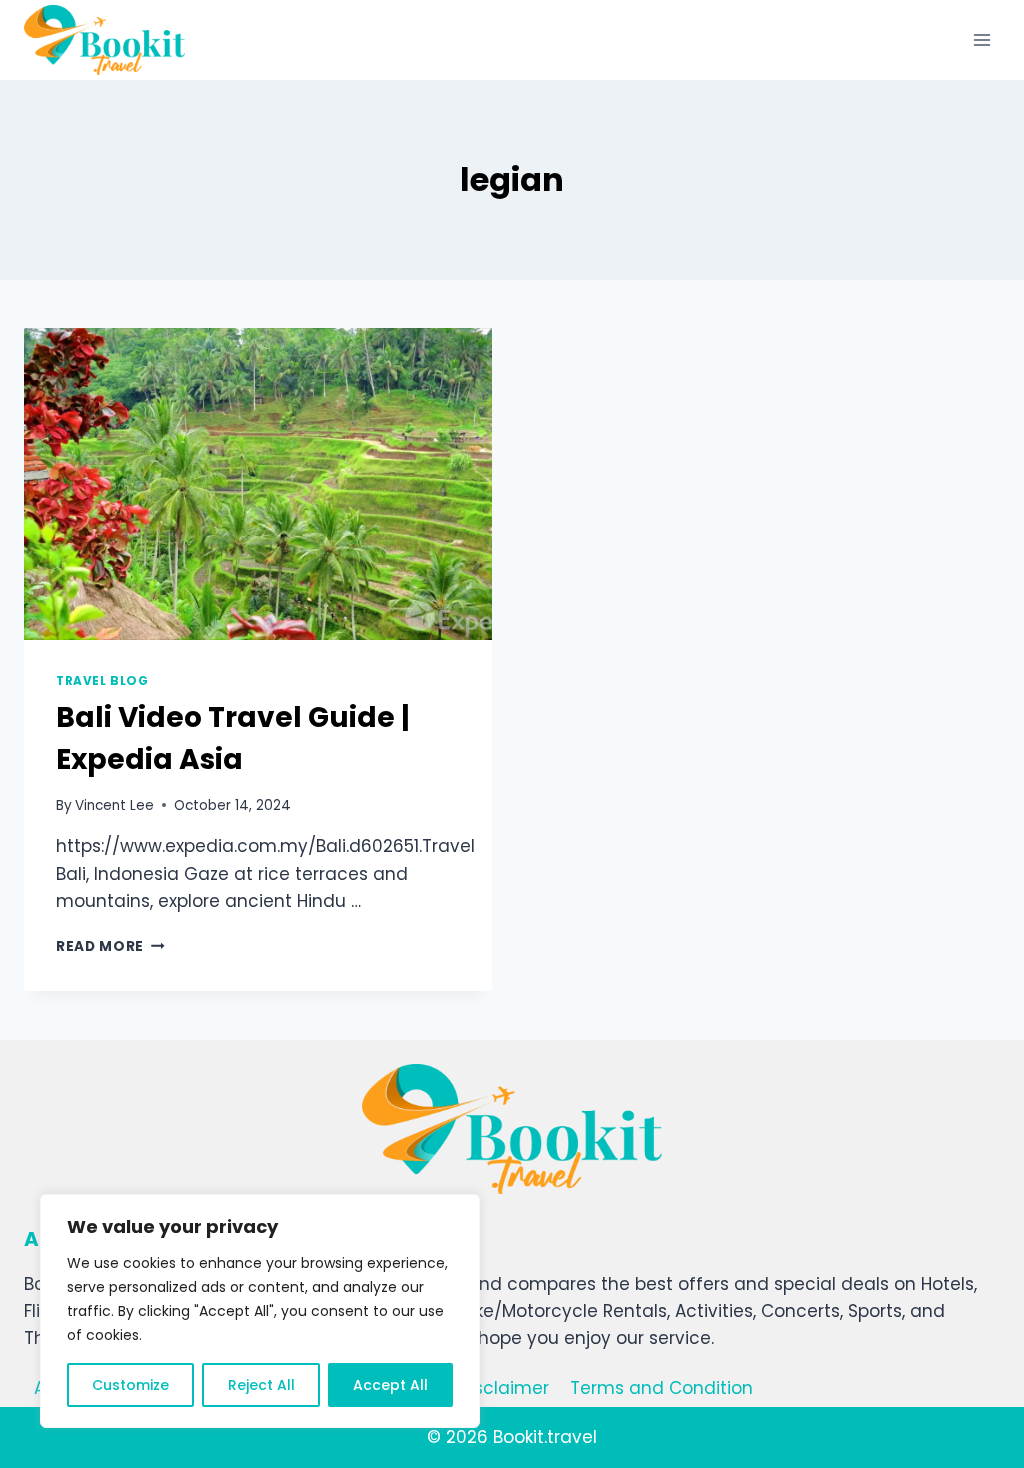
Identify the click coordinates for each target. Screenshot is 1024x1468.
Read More (110, 946)
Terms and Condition (661, 1388)
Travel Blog (102, 681)
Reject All (261, 1385)
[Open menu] (981, 39)
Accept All (390, 1385)
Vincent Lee (114, 805)
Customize (130, 1385)
